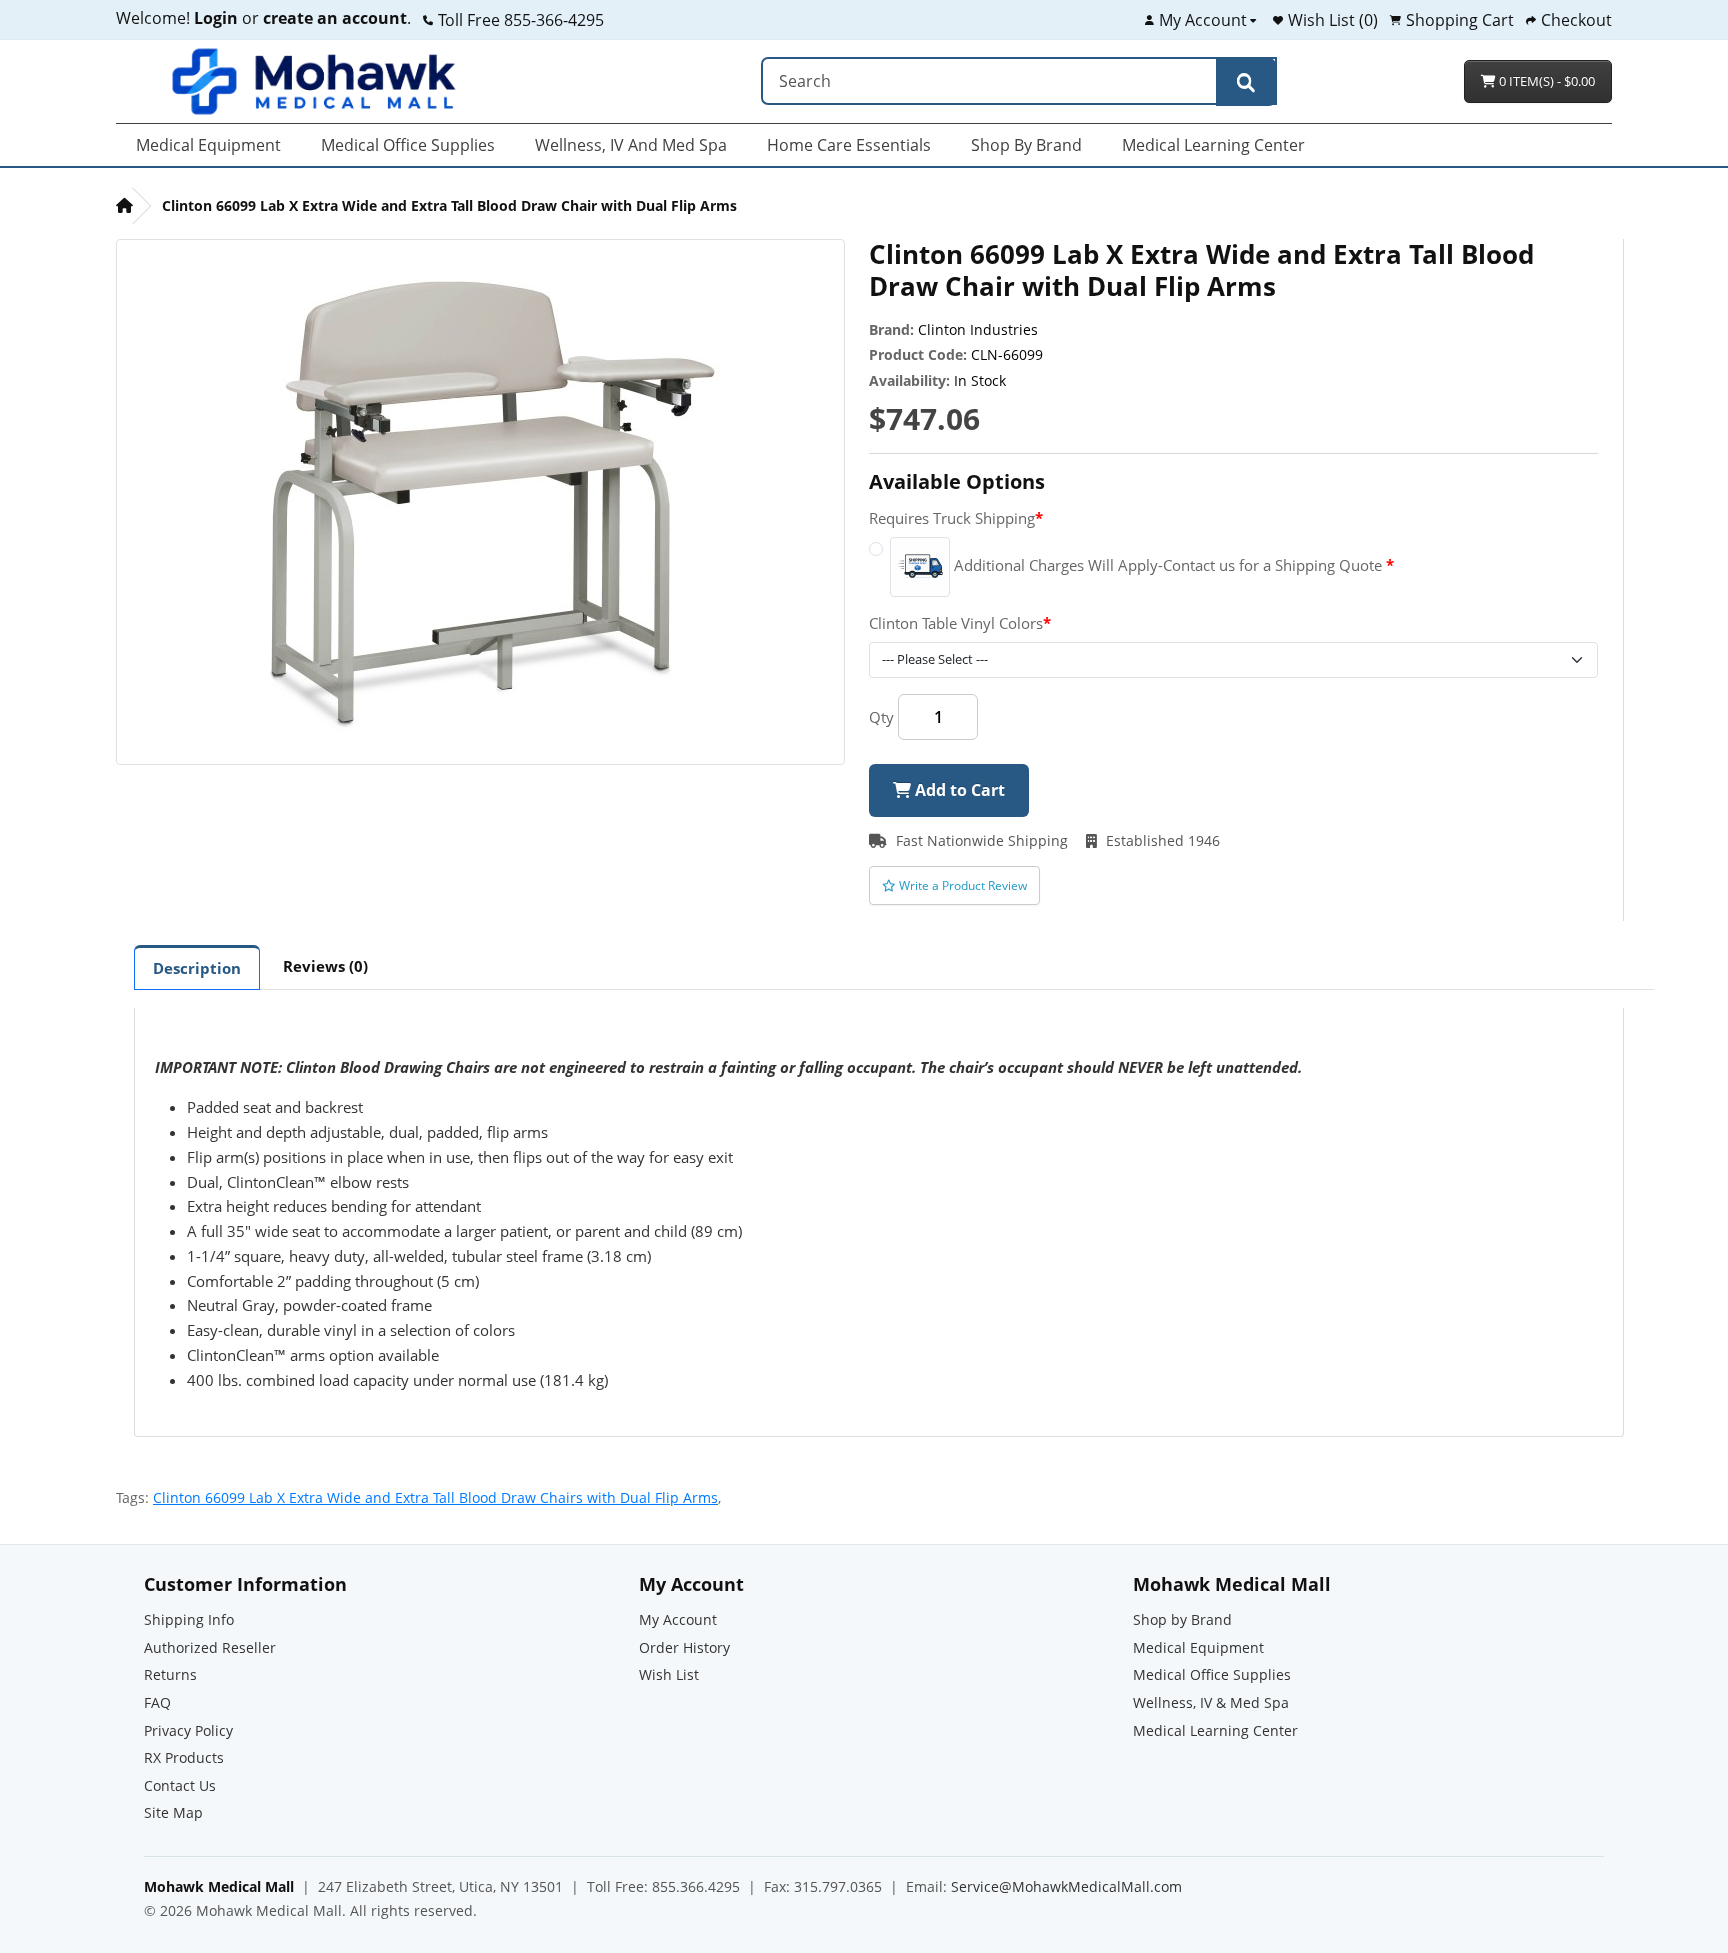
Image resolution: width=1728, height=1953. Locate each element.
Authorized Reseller (210, 1647)
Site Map (173, 1812)
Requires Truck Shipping (952, 518)
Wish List (669, 1674)
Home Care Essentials (849, 145)
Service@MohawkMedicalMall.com (1066, 1886)
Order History (684, 1647)
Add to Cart (958, 790)
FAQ (157, 1702)
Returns (170, 1674)
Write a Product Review (961, 885)
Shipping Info (189, 1619)
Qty (881, 717)
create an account (333, 18)
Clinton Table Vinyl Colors (956, 623)
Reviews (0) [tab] (325, 966)
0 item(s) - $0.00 (1545, 81)
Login (216, 18)
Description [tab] (197, 968)
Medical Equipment (208, 145)
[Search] (1246, 82)
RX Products (184, 1757)
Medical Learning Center (1213, 145)
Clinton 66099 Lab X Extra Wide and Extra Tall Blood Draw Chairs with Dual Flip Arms (435, 1497)
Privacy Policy (188, 1730)
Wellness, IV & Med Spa (1211, 1702)
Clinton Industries (978, 329)
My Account (678, 1619)
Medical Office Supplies (408, 145)
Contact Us (180, 1785)
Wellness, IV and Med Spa (631, 145)
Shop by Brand (1026, 145)
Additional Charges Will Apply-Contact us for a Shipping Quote (1168, 565)
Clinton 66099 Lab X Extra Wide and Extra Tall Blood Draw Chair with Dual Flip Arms (449, 205)
